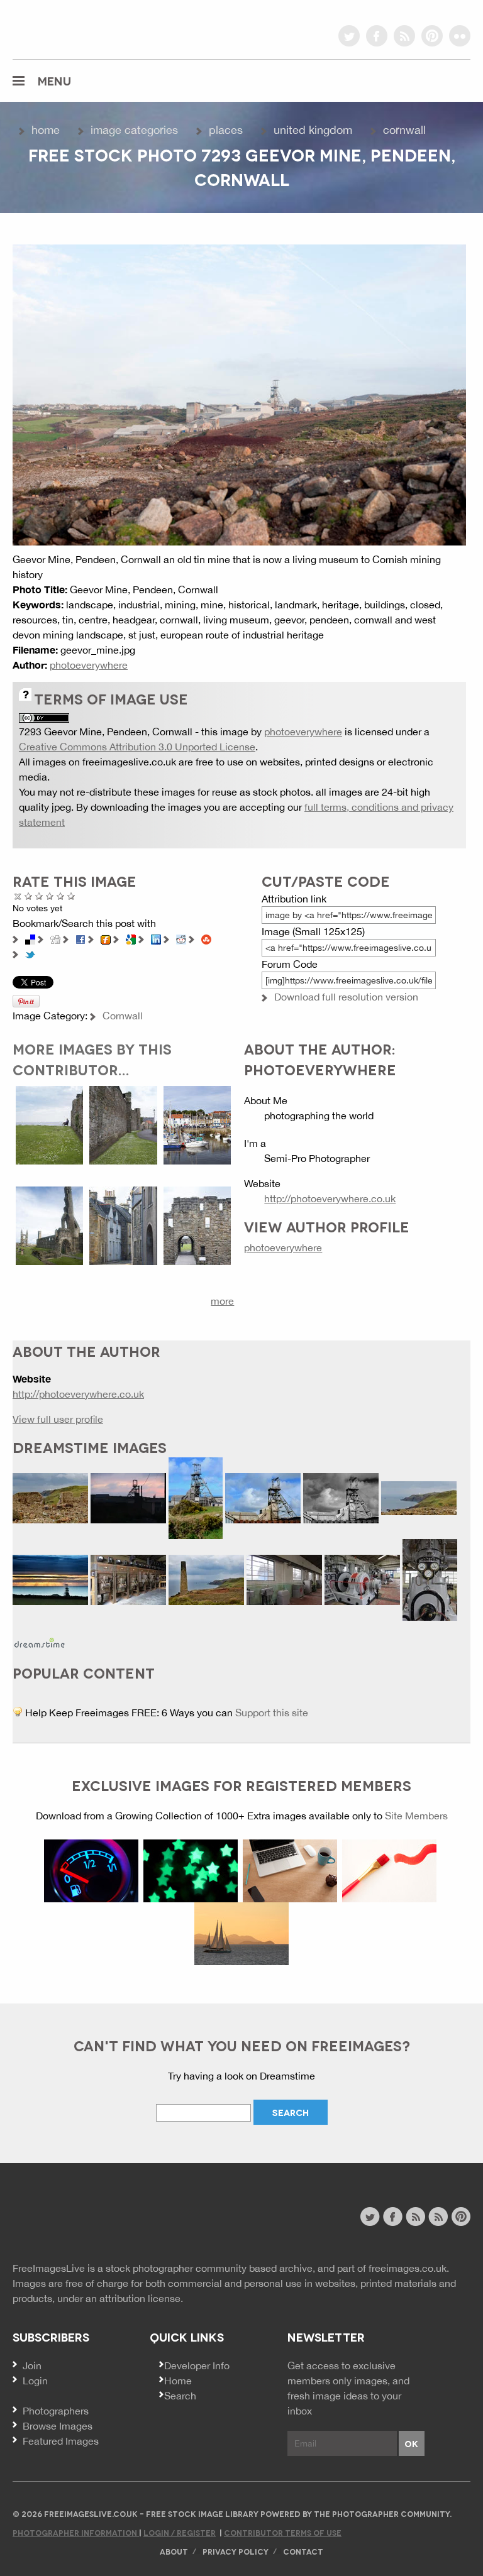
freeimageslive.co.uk (82, 28)
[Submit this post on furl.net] (106, 938)
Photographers (56, 2411)
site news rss (415, 2217)
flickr (460, 36)
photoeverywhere (89, 665)
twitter (349, 36)
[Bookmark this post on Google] (131, 938)
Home (46, 130)
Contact (303, 2551)
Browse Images (58, 2426)
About (174, 2551)
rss (404, 36)
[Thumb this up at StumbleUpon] (206, 938)
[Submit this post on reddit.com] (181, 938)
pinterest (432, 36)
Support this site (272, 1713)
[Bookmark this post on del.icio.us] (30, 938)
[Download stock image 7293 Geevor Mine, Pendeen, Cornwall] (239, 394)
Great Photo (61, 896)
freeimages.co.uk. (409, 2268)
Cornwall (404, 130)
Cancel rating (18, 896)
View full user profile (58, 1419)
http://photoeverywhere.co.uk (330, 1198)
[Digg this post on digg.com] (55, 938)
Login (35, 2381)
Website (81, 2218)
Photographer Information (76, 2532)
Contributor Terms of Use (283, 2532)
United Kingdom (313, 130)
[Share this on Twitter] (30, 953)
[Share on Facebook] (80, 938)
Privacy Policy (236, 2551)
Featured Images (61, 2441)
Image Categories (134, 130)
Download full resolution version (346, 997)
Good (50, 896)
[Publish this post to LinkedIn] (156, 938)
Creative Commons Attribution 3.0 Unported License (137, 747)
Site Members (416, 1816)
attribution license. (141, 2298)
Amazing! (71, 896)
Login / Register (180, 2532)
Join (32, 2365)
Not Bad (39, 896)
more (222, 1301)
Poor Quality (29, 896)
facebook (377, 36)
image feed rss (438, 2217)
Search (180, 2396)
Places (226, 130)
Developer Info (197, 2365)
